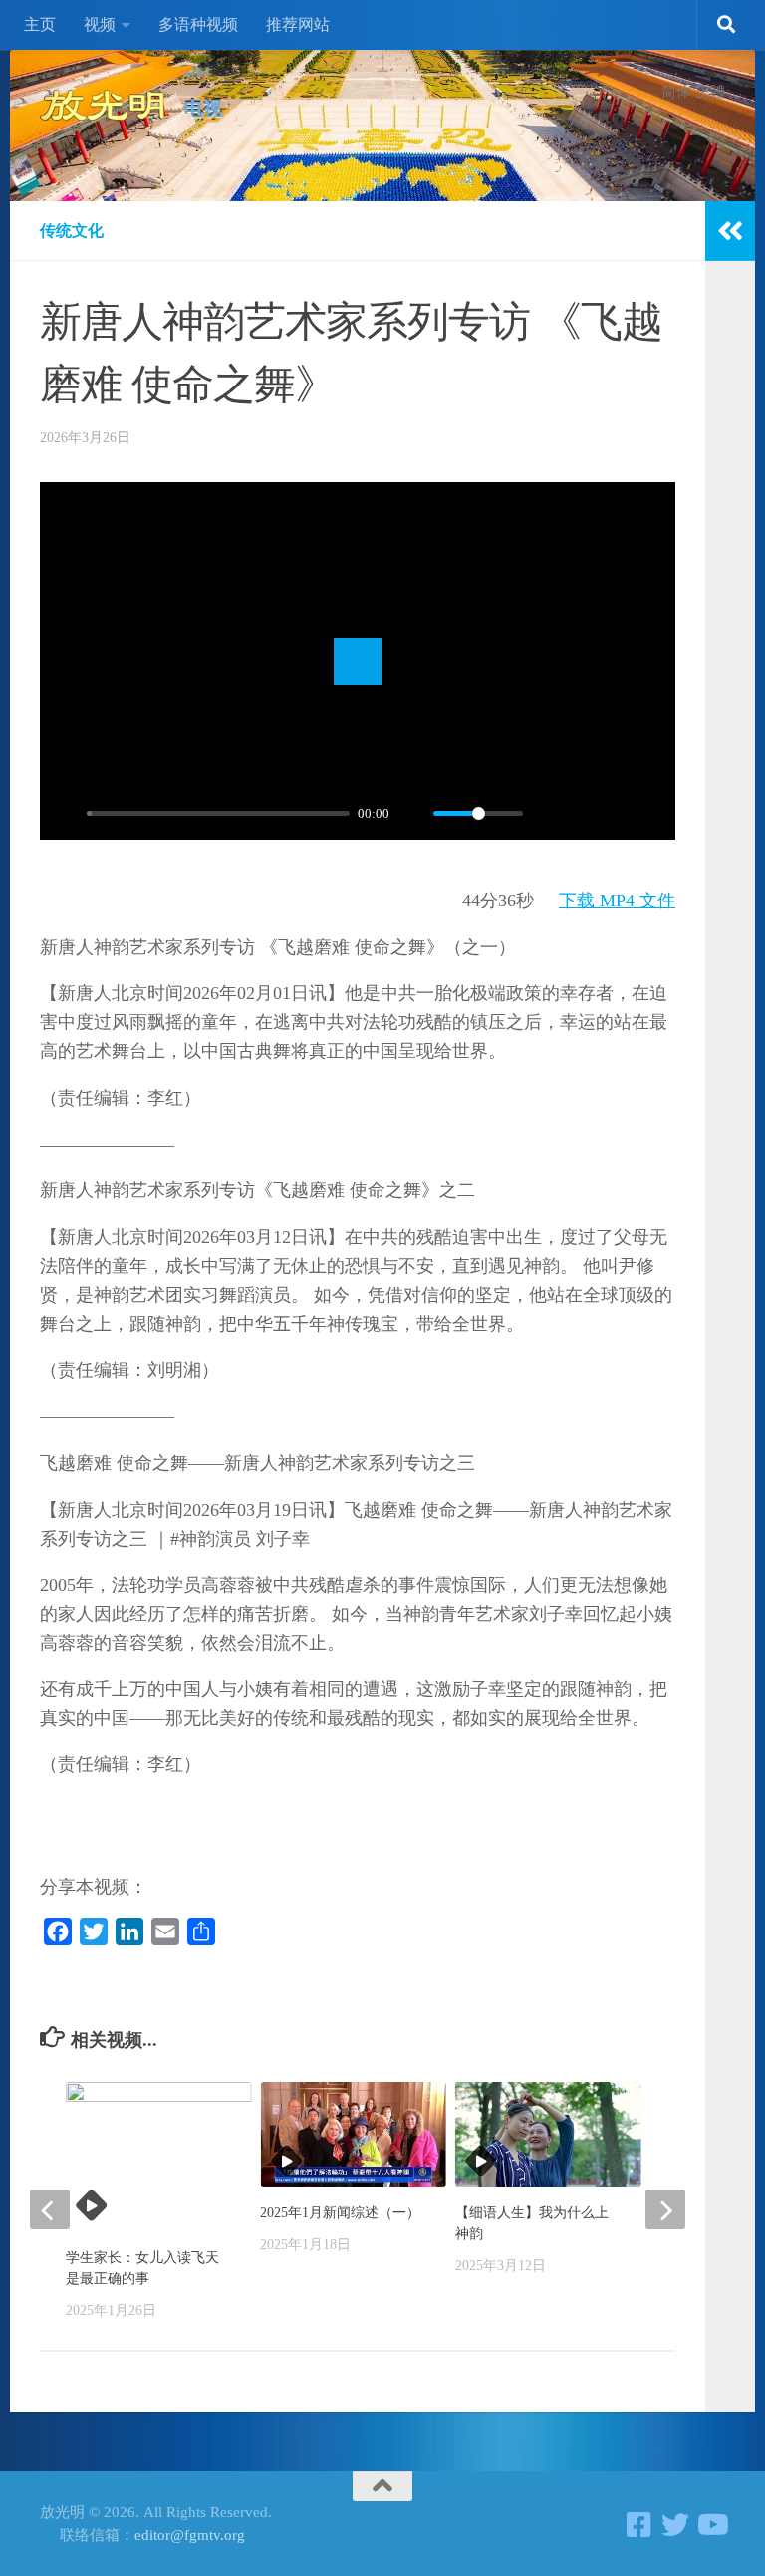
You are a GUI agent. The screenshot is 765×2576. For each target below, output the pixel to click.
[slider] (218, 813)
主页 (40, 24)
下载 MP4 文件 (617, 901)
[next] (665, 2209)
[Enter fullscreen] (649, 814)
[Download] (616, 814)
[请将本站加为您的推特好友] (675, 2525)
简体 (676, 92)
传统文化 (72, 231)
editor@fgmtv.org (190, 2535)
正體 (710, 92)
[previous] (50, 2209)
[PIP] (581, 814)
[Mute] (412, 814)
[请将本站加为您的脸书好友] (639, 2525)
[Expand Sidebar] (730, 231)
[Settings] (547, 814)
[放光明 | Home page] (102, 105)
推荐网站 (298, 24)
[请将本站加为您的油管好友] (711, 2525)
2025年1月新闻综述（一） (340, 2213)
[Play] (66, 814)
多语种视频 (198, 24)
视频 (100, 24)
